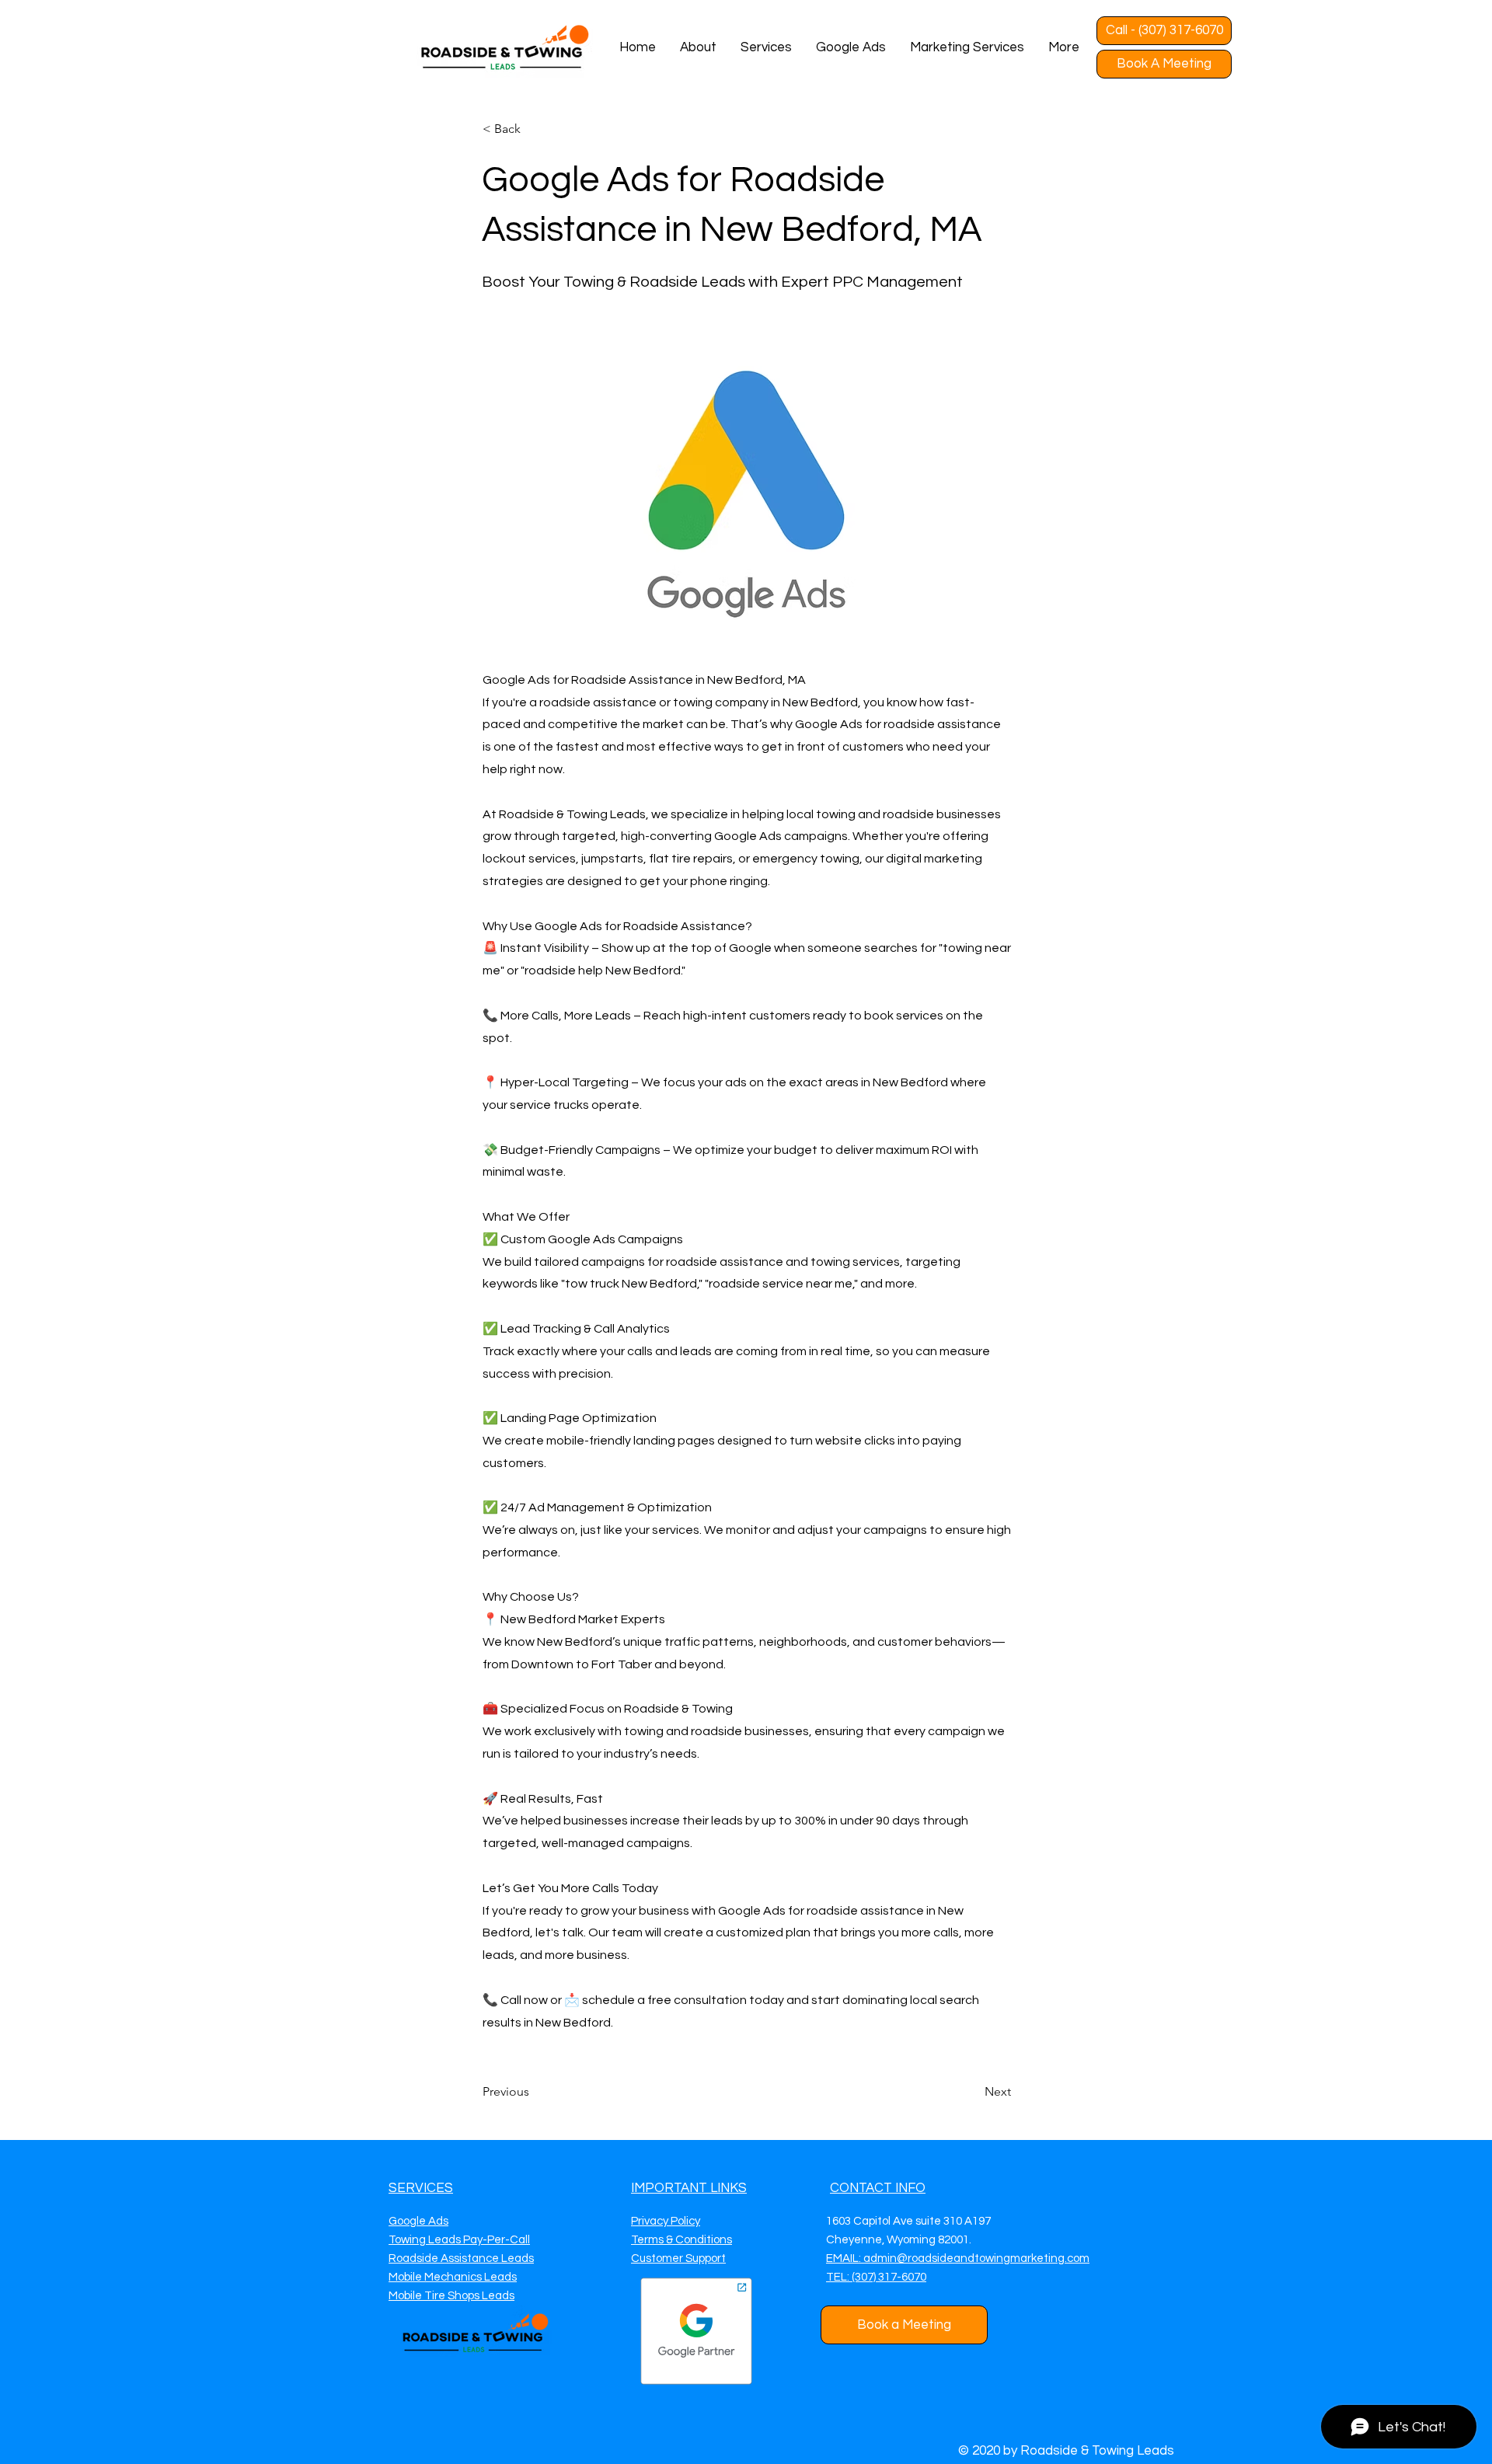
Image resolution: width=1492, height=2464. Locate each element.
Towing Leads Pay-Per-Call (459, 2240)
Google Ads (418, 2221)
